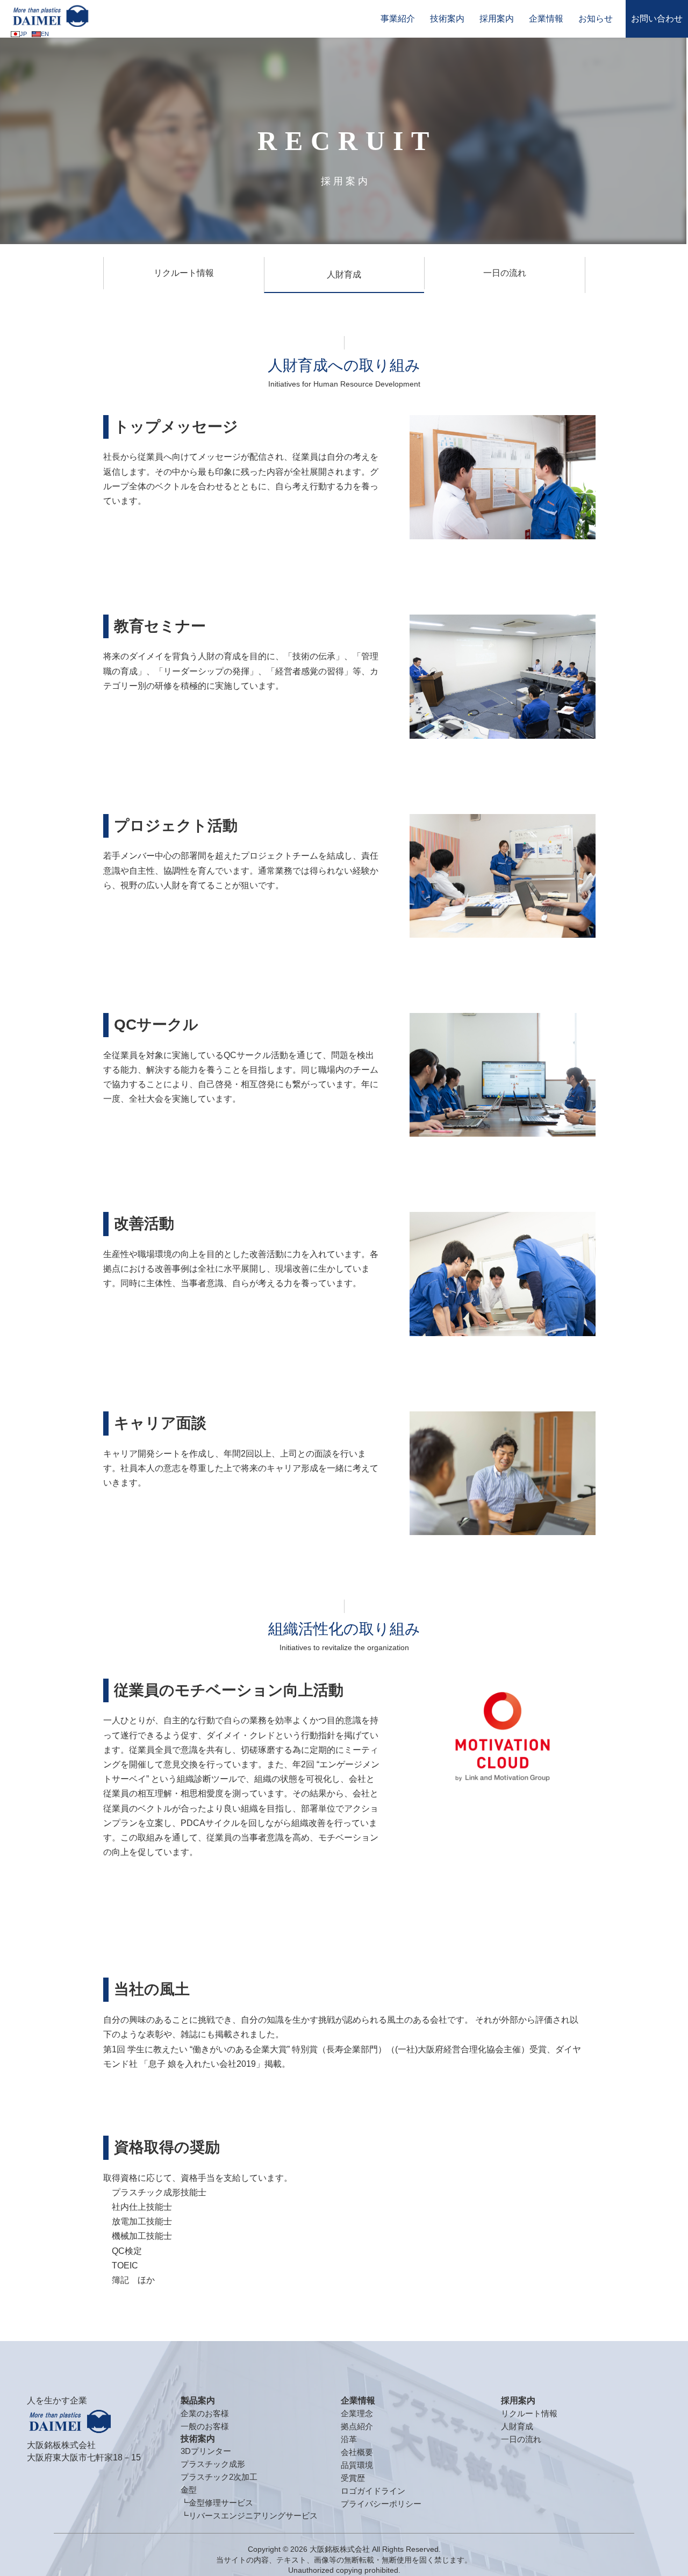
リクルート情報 (184, 273)
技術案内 (447, 19)
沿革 (349, 2439)
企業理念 (357, 2413)
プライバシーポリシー (381, 2504)
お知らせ (596, 19)
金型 (189, 2490)
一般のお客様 (205, 2426)
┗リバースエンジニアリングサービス (249, 2516)
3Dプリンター (206, 2451)
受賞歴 (353, 2478)
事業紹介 (398, 19)
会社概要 (357, 2452)
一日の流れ (505, 273)
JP (23, 34)
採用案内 (497, 19)
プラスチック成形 (213, 2464)
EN (45, 34)
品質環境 (357, 2465)
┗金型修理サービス (217, 2503)
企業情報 (546, 19)
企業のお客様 (205, 2413)
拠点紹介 (357, 2426)
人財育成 (344, 274)
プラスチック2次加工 (219, 2477)
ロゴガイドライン (373, 2491)
